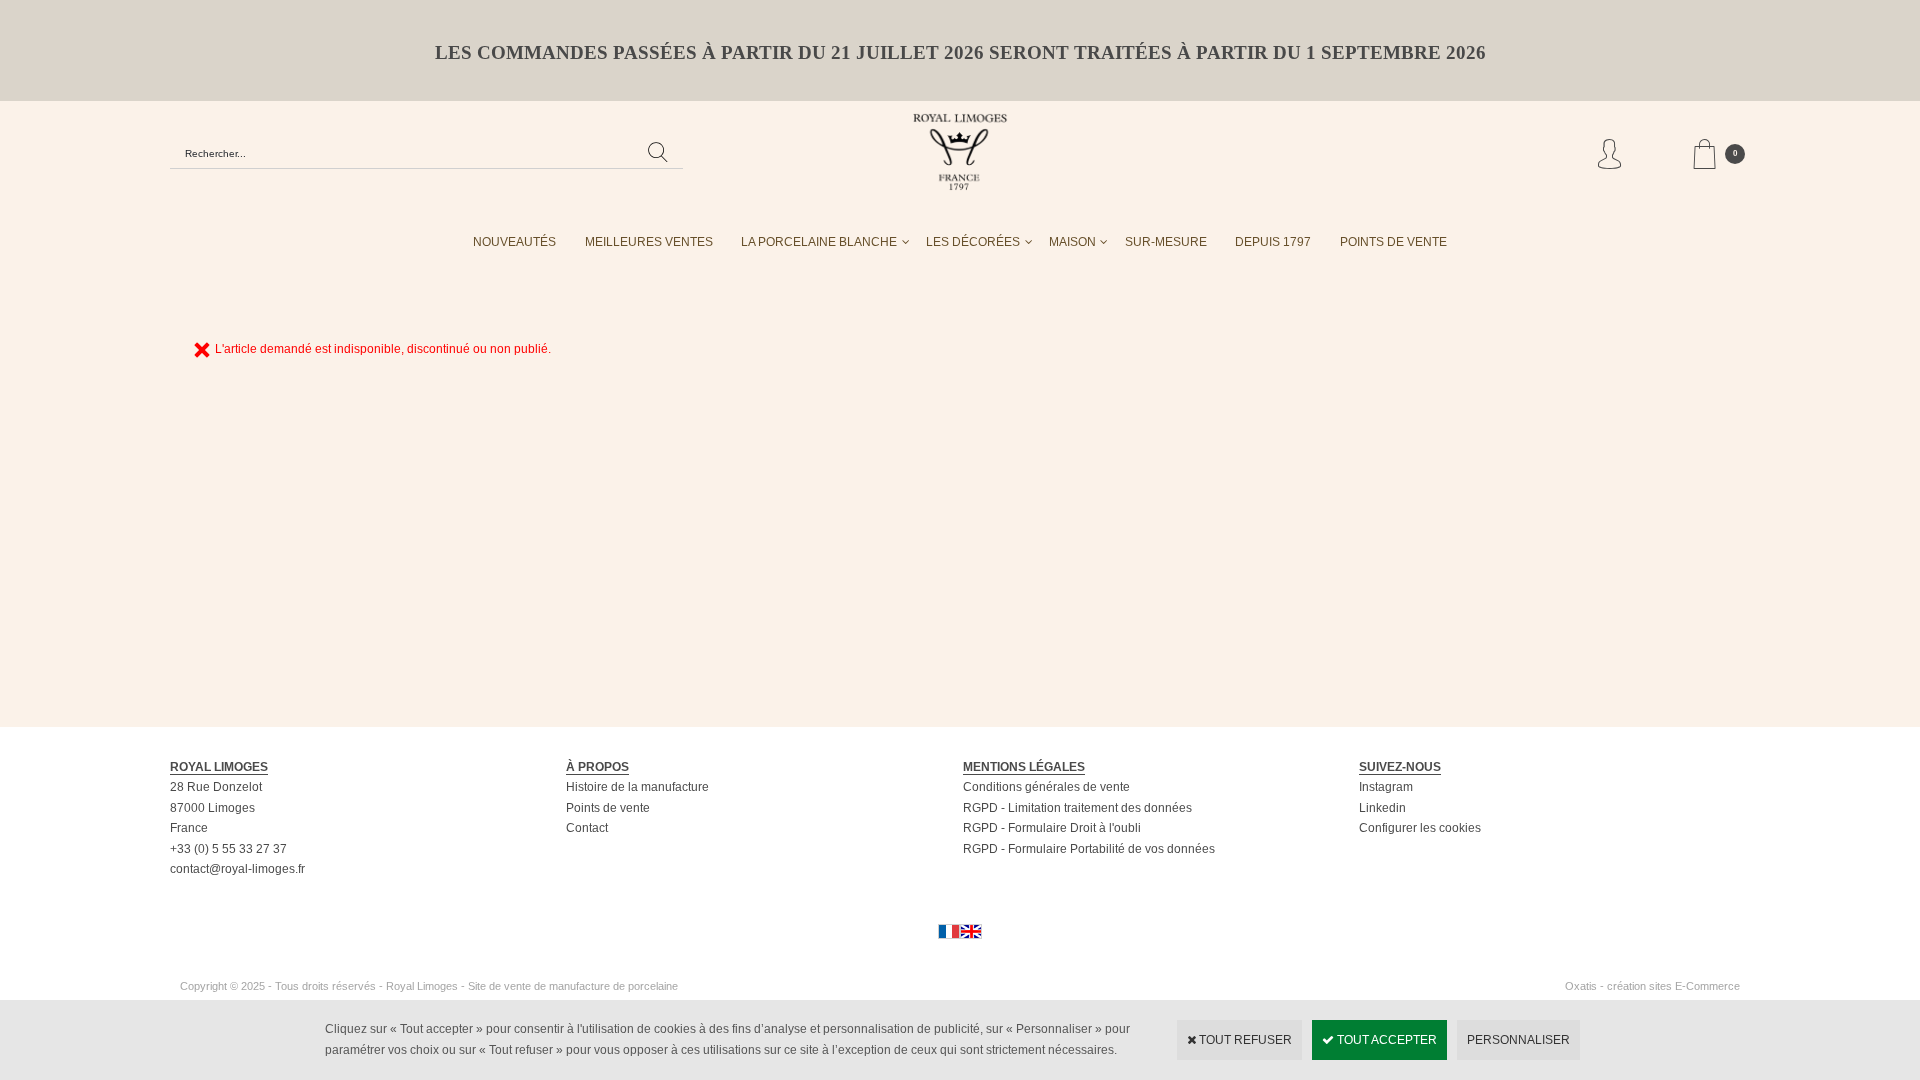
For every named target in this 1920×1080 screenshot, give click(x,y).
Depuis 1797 (1273, 242)
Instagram (1386, 787)
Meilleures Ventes (649, 242)
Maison (1072, 242)
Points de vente (608, 808)
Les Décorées (973, 242)
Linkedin (1382, 808)
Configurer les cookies (1420, 828)
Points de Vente (1393, 242)
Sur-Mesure (1166, 242)
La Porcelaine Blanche (819, 242)
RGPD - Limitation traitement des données (1077, 808)
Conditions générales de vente (1046, 787)
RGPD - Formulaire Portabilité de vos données (1089, 849)
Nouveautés (514, 242)
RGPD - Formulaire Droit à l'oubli (1052, 828)
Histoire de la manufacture (637, 787)
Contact (587, 828)
